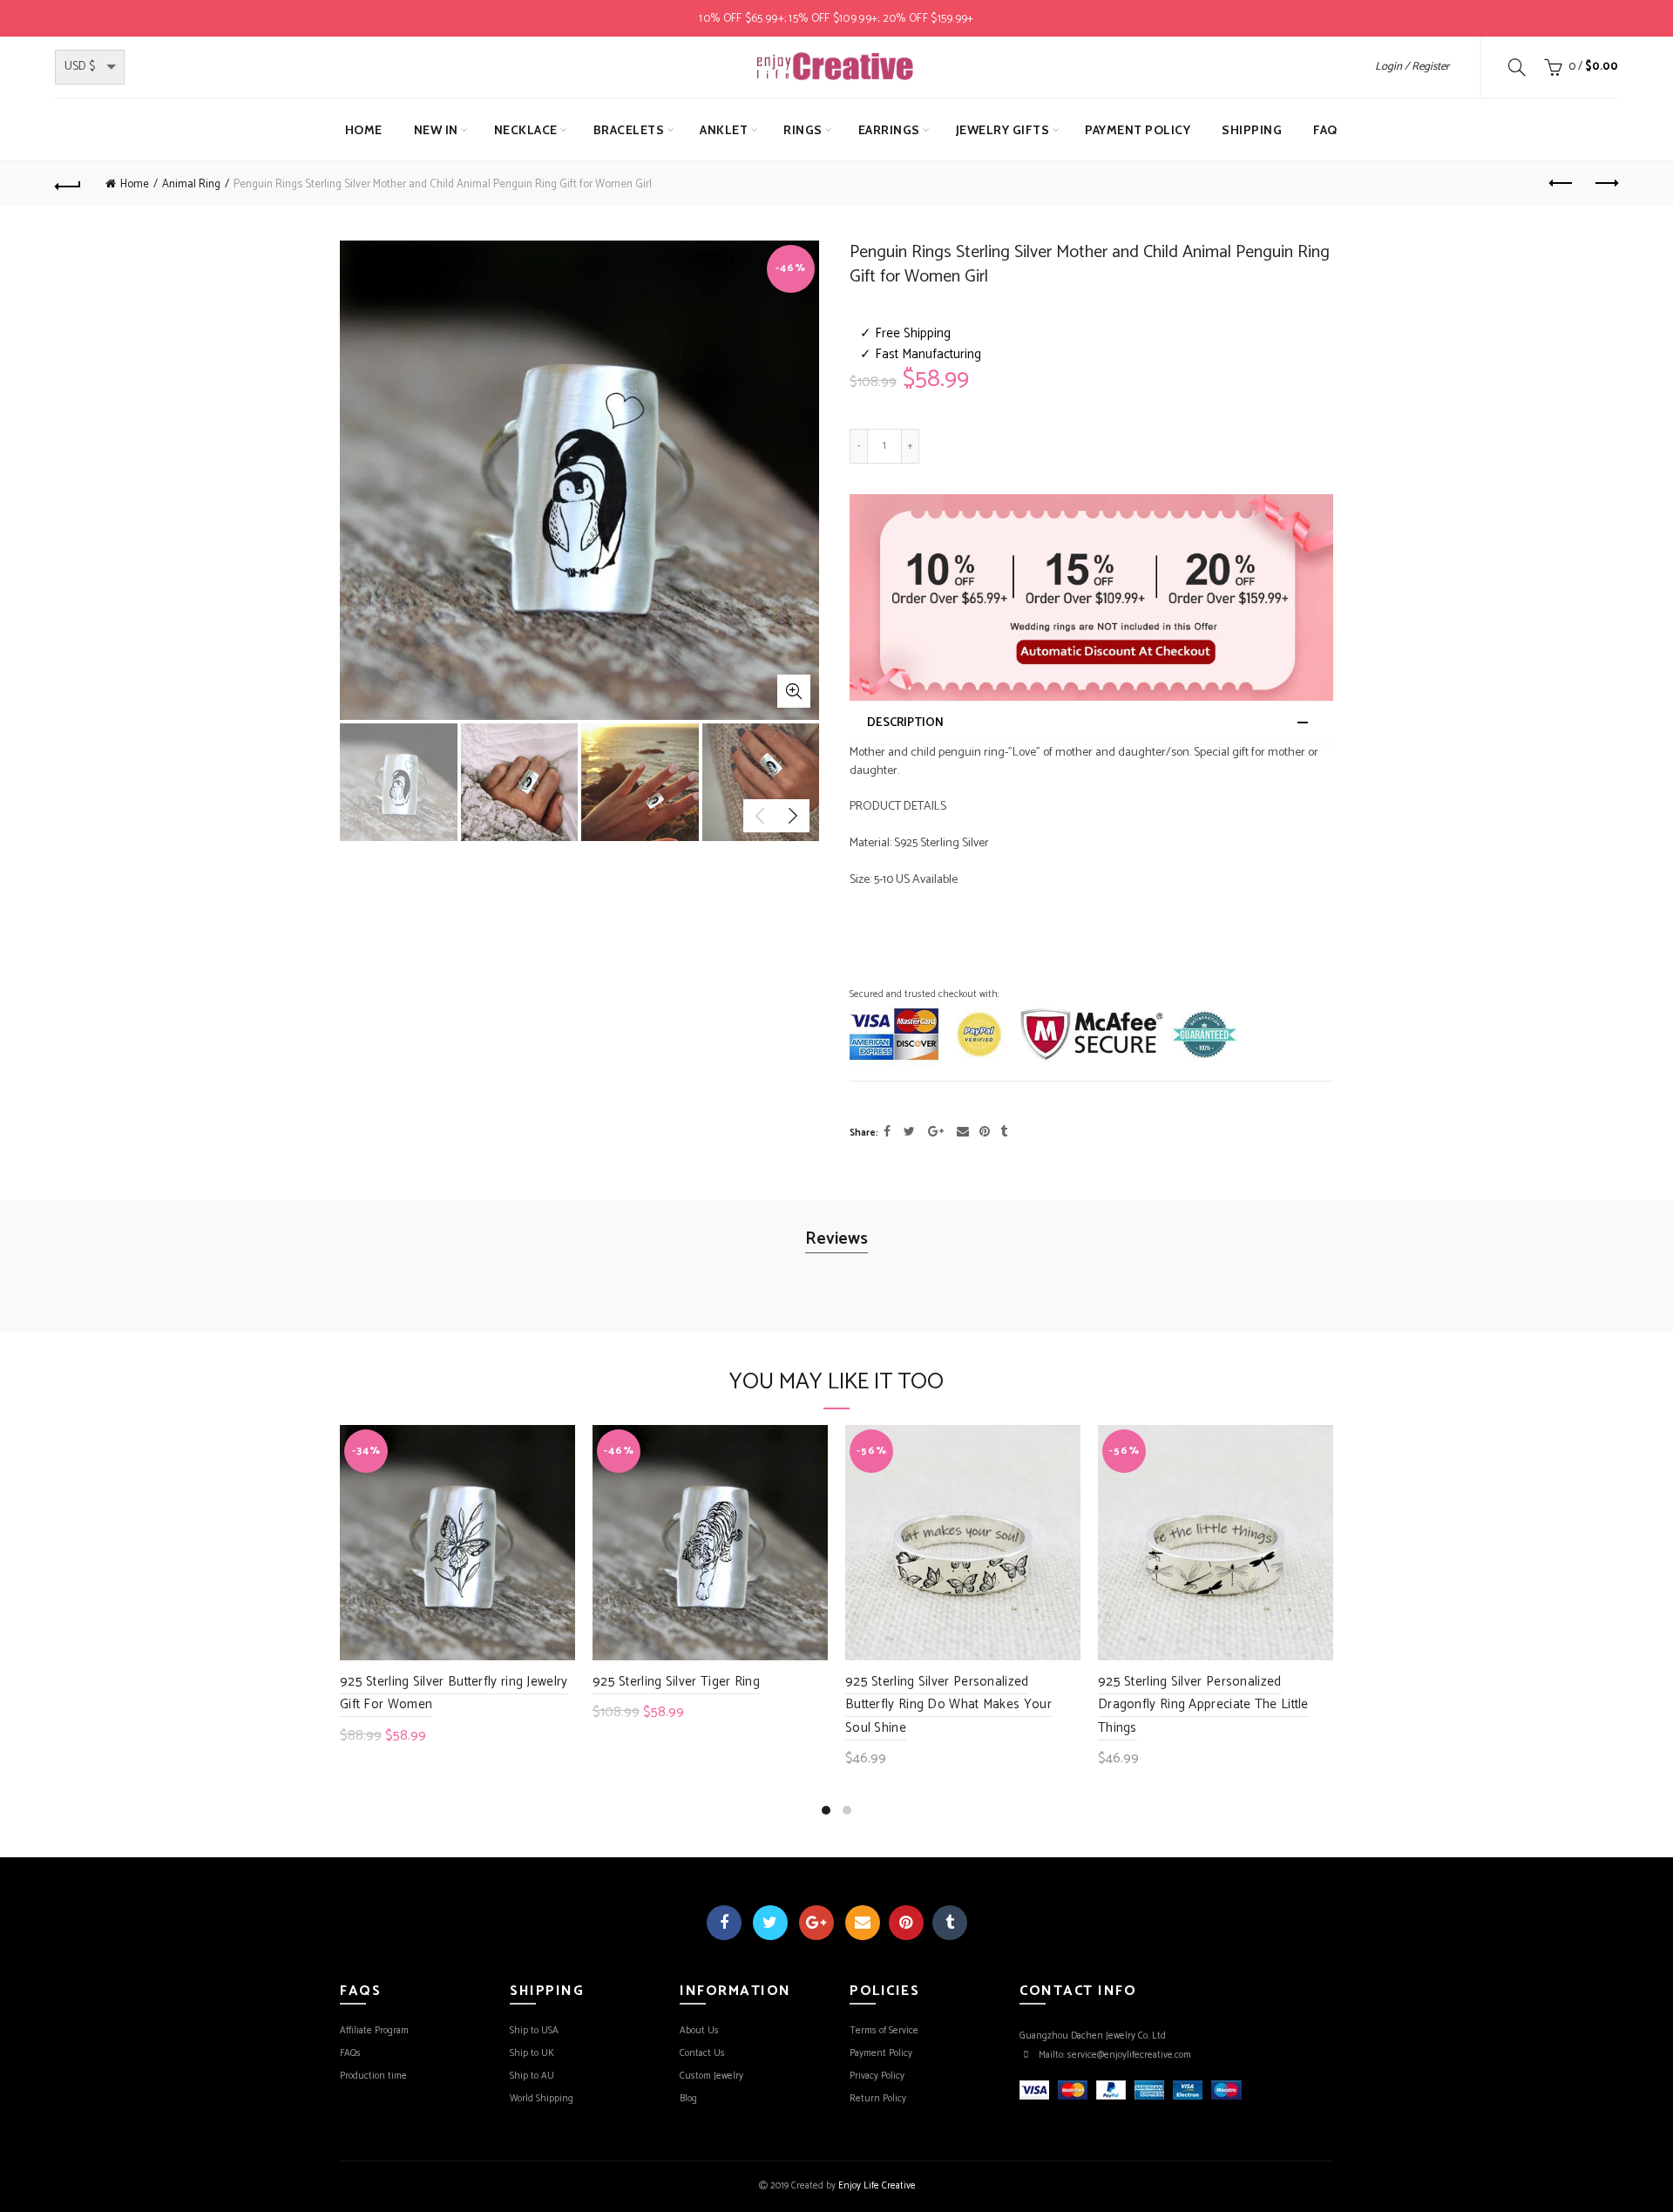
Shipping (1252, 130)
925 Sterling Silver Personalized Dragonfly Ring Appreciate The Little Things (1203, 1705)
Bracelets (629, 130)
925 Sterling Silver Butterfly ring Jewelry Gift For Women (454, 1693)
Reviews (836, 1239)
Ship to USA (534, 2031)
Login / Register (1412, 67)
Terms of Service (884, 2031)
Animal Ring (191, 184)
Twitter (770, 1923)
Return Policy (878, 2099)
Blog (688, 2099)
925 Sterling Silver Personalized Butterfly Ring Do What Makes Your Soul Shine (948, 1705)
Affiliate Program (374, 2031)
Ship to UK (532, 2053)
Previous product (1561, 184)
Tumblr (950, 1923)
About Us (699, 2031)
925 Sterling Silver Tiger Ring (676, 1682)
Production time (373, 2076)
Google (816, 1923)
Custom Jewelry (711, 2076)
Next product (1605, 184)
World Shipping (542, 2099)
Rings (803, 130)
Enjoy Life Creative (877, 2186)
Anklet (724, 130)
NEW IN (436, 130)
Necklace (526, 130)
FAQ (1325, 130)
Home (364, 130)
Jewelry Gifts (1003, 130)
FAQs (350, 2053)
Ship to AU (532, 2076)
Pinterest (906, 1923)
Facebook (724, 1923)
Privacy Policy (877, 2076)
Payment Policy (1138, 130)
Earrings (889, 130)
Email (863, 1923)
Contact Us (702, 2053)
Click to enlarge (794, 691)
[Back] (68, 184)
